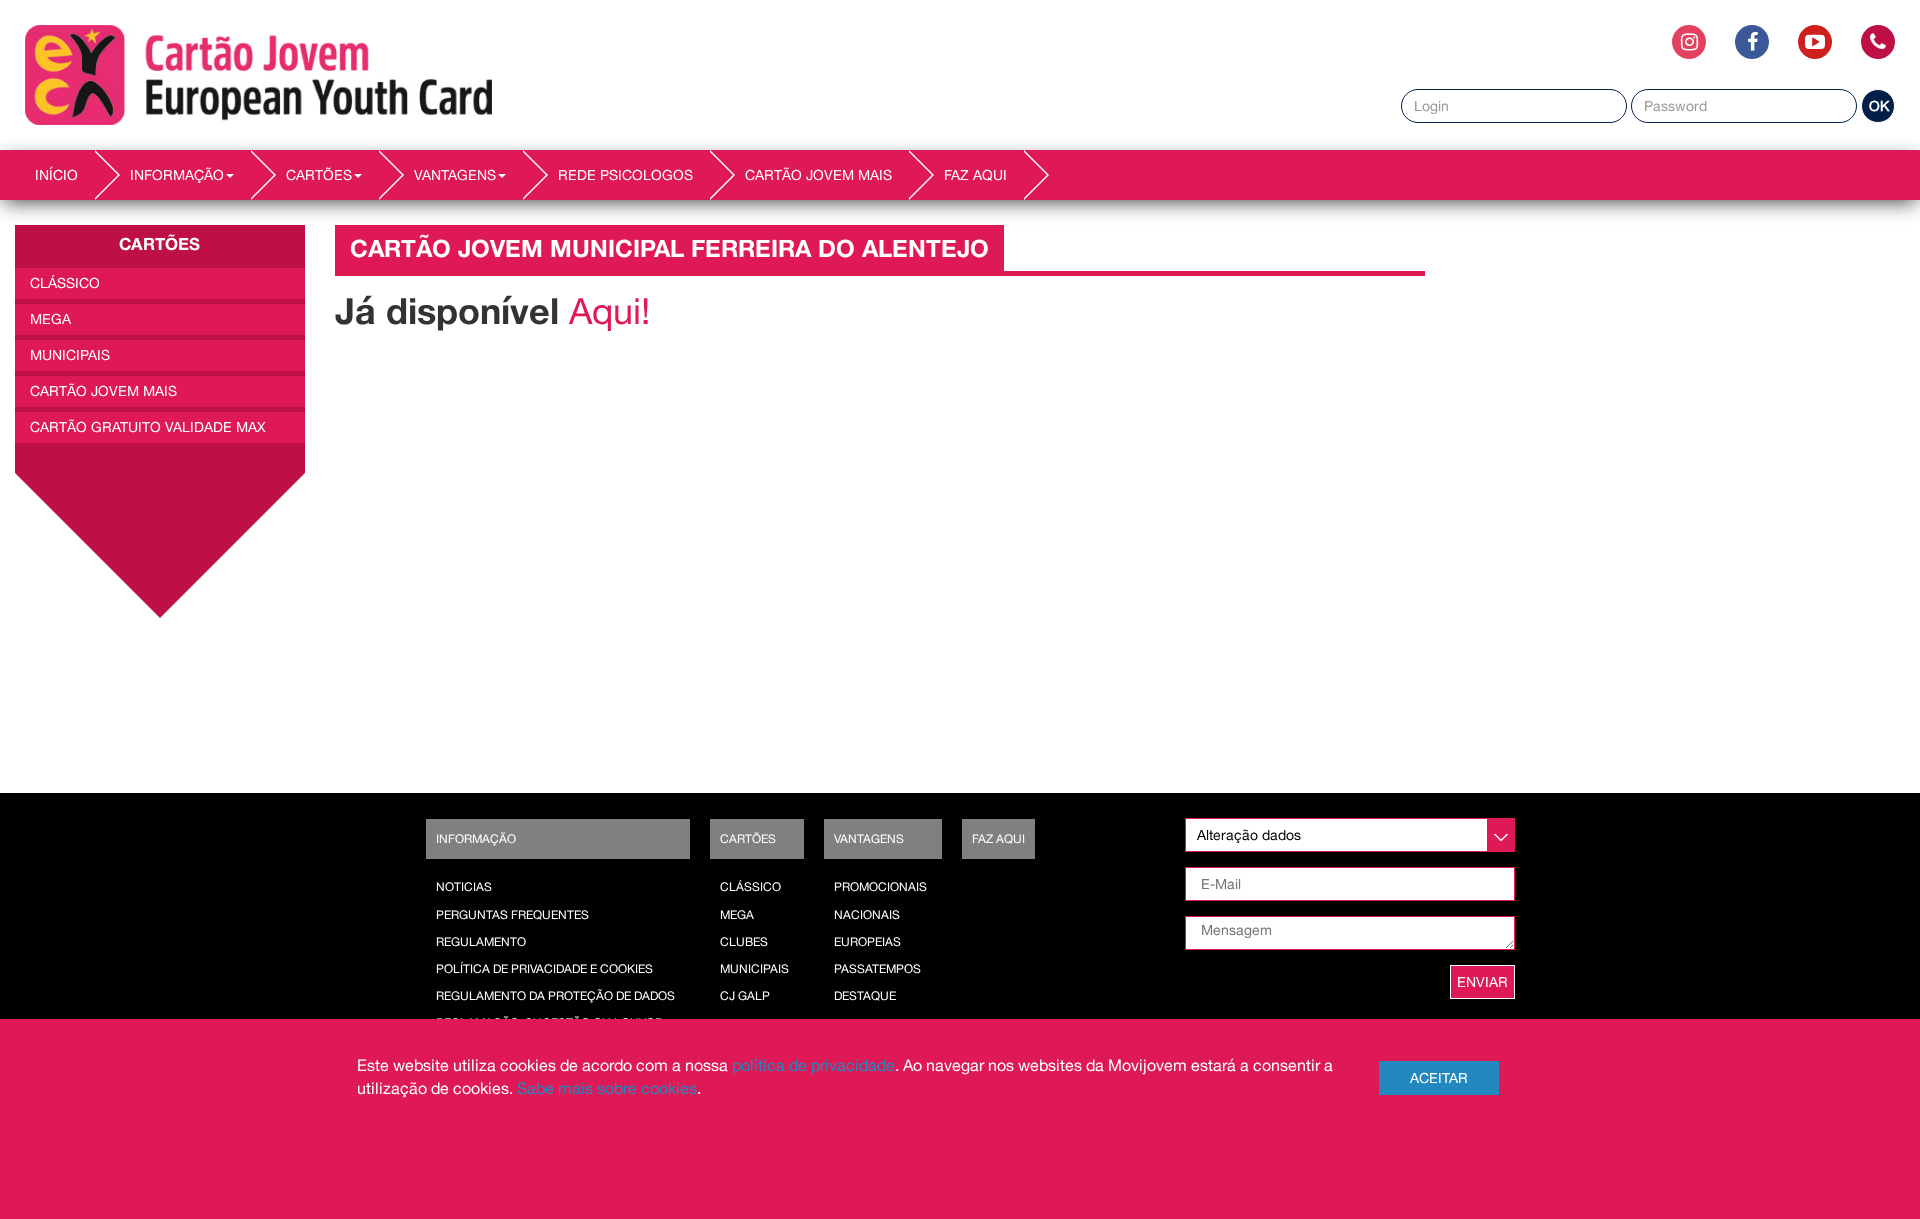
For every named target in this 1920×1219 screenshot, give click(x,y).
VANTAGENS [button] (455, 175)
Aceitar (1439, 1078)
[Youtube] (1815, 42)
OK (1879, 106)
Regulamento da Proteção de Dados (555, 996)
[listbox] (1350, 835)
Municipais (754, 969)
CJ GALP (745, 996)
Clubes (744, 942)
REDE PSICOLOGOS (625, 175)
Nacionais (867, 915)
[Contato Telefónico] (1878, 42)
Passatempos (877, 969)
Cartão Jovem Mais (818, 175)
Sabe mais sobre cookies (607, 1088)
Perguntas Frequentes (512, 915)
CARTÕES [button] (319, 175)
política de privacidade (813, 1065)
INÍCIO (56, 175)
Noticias (464, 887)
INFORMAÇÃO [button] (177, 175)
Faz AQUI (975, 175)
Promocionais (880, 887)
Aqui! (614, 311)
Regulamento (481, 942)
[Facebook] (1752, 42)
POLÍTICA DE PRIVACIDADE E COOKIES (544, 969)
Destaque (865, 996)
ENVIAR (1482, 982)
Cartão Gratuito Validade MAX (148, 427)
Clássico (65, 283)
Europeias (867, 942)
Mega (50, 319)
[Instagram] (1689, 42)
